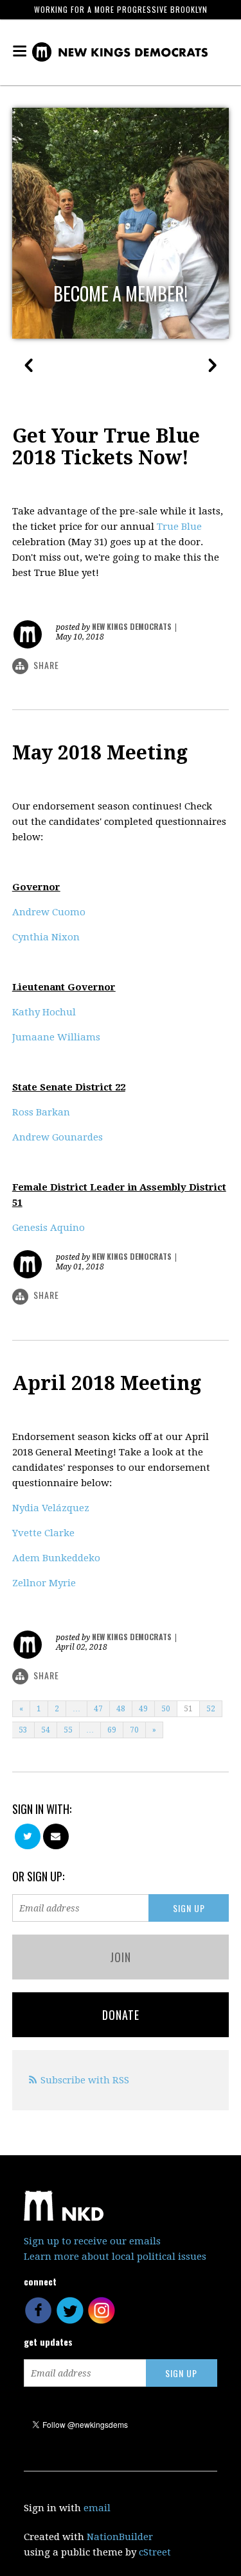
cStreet (155, 2552)
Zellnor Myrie (44, 1583)
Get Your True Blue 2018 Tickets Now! (106, 447)
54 (46, 1730)
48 (121, 1709)
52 (211, 1709)
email (97, 2508)
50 (166, 1709)
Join (121, 1957)
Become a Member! (121, 294)
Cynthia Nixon (46, 937)
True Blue (179, 527)
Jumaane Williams (56, 1037)
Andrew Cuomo (49, 912)
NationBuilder (120, 2537)
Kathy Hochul (44, 1012)
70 (134, 1730)
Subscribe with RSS (85, 2080)
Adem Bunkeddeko (56, 1558)
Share (46, 665)
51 (188, 1709)
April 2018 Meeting (107, 1383)
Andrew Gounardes (58, 1137)
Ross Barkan (41, 1112)
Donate (121, 2015)
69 (112, 1730)
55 (68, 1730)
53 (23, 1730)
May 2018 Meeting (100, 753)
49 (143, 1709)
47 (98, 1709)
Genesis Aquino (49, 1228)
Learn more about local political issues (115, 2257)
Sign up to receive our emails (92, 2241)
